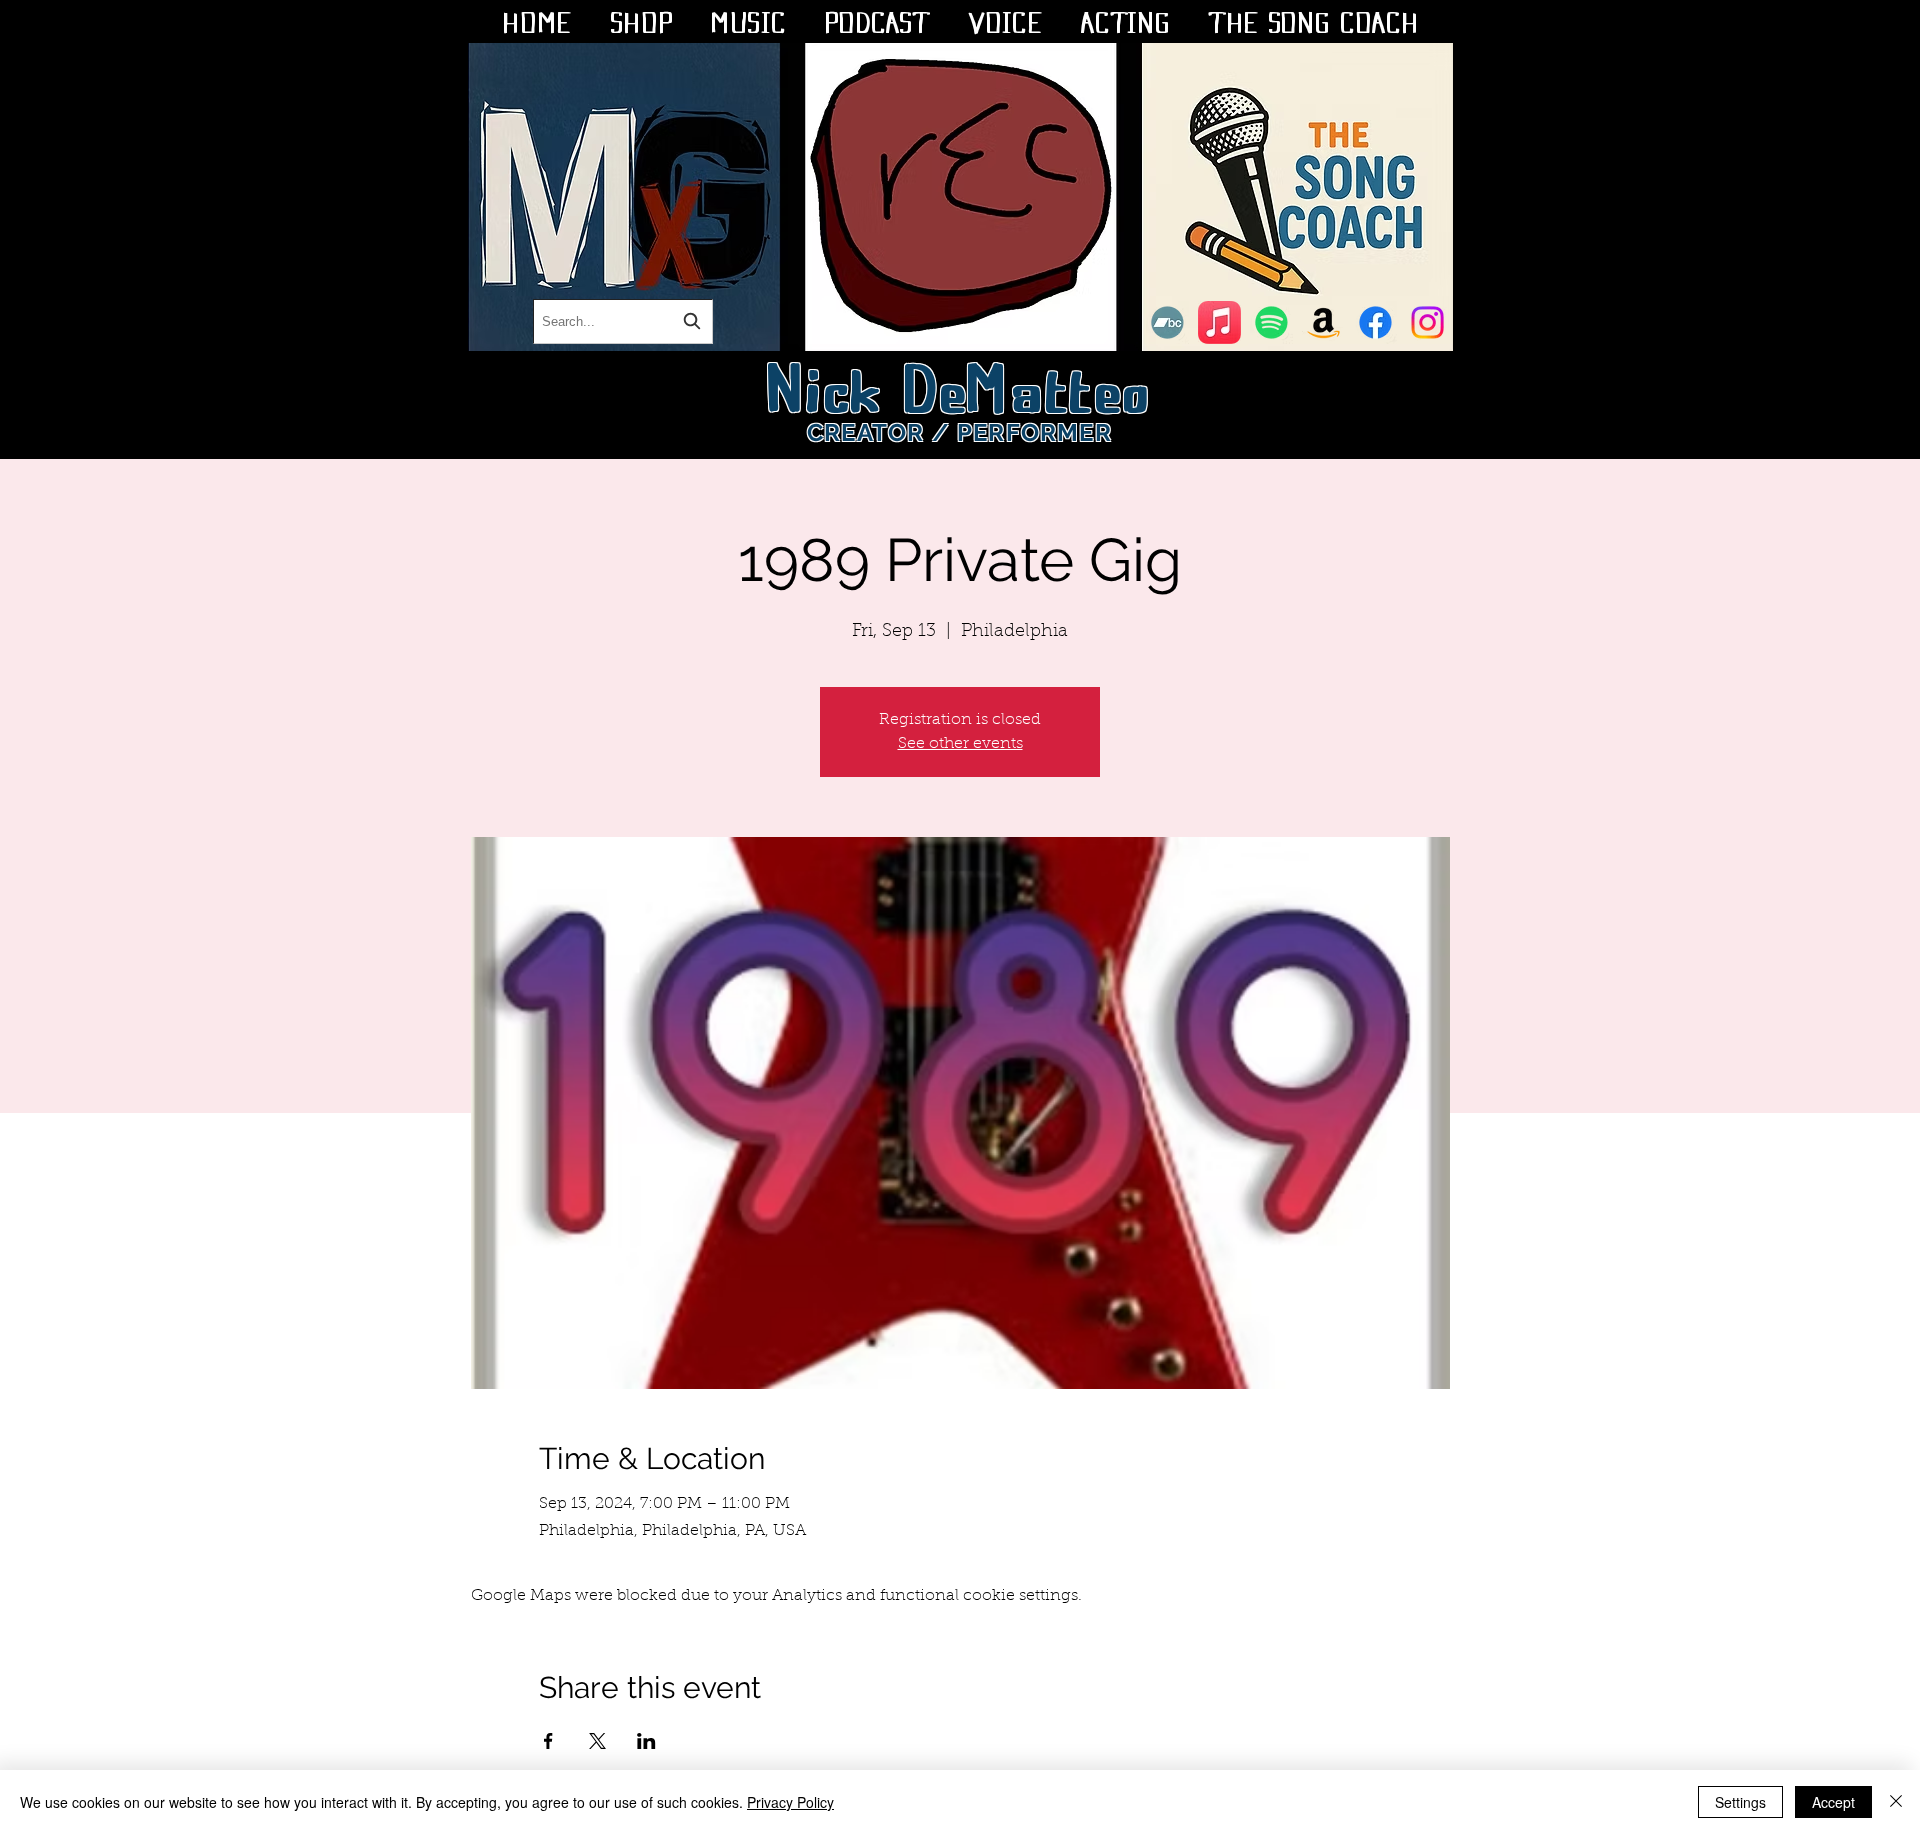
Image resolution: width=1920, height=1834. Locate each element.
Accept (1833, 1802)
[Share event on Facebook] (548, 1741)
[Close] (1896, 1802)
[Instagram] (1427, 322)
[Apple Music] (1219, 322)
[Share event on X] (597, 1741)
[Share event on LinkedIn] (646, 1741)
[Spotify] (1271, 322)
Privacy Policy (790, 1802)
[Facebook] (1375, 322)
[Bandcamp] (1167, 322)
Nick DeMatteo (960, 384)
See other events (960, 744)
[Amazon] (1323, 322)
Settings (1740, 1802)
